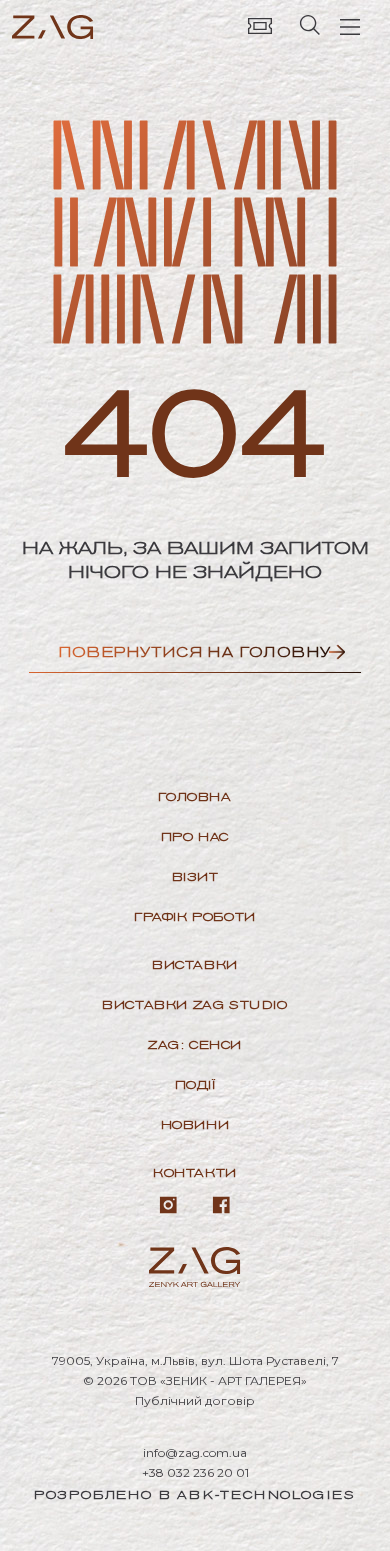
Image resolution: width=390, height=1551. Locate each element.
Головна (194, 796)
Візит (195, 876)
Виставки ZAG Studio (194, 1004)
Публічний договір (195, 1400)
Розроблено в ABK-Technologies (195, 1494)
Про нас (195, 836)
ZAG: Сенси (195, 1044)
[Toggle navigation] (350, 25)
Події (195, 1084)
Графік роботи (195, 916)
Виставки (195, 964)
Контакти (195, 1172)
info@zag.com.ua (195, 1452)
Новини (195, 1124)
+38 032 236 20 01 (195, 1472)
